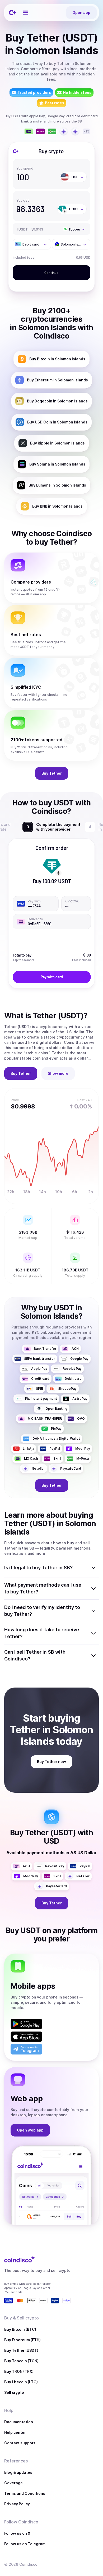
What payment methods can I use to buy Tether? (43, 1588)
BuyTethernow (51, 1762)
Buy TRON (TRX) (19, 2371)
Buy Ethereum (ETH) (22, 2340)
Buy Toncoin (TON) (21, 2361)
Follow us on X (17, 2533)
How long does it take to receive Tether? (42, 1633)
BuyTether (52, 773)
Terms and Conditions (25, 2493)
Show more (58, 1073)
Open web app (30, 2130)
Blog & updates (18, 2472)
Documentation (19, 2422)
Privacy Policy (17, 2504)
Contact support (20, 2443)
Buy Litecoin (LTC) (21, 2382)
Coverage (13, 2483)
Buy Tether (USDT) (21, 2350)
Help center (15, 2432)
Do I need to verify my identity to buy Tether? (42, 1611)
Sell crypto (14, 2392)
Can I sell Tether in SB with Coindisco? (35, 1655)
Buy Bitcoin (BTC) (20, 2329)
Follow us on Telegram (25, 2544)
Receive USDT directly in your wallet (57, 827)
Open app (81, 12)
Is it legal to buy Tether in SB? (38, 1568)
